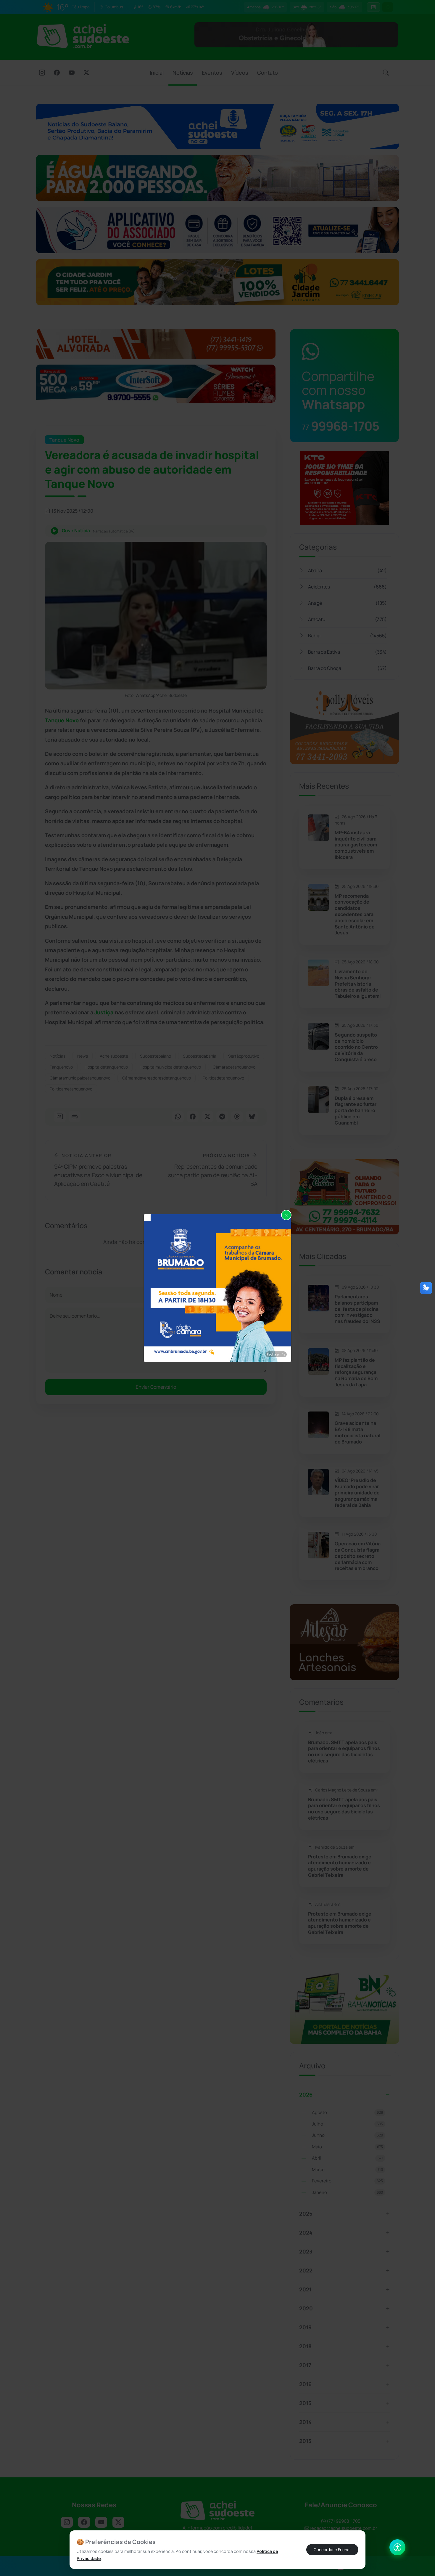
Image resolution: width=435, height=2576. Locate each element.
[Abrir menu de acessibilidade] (397, 2547)
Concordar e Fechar (332, 2550)
